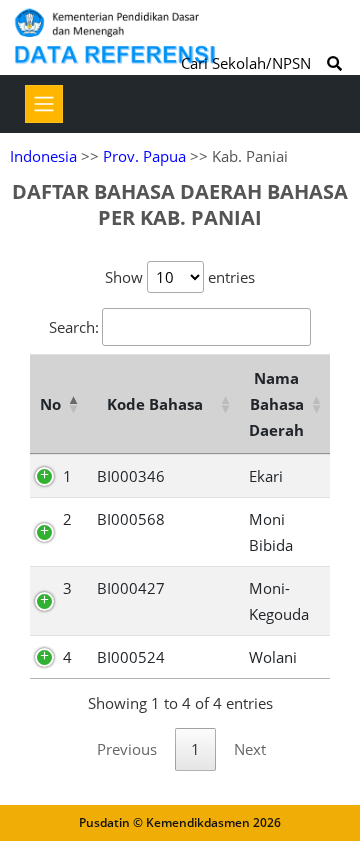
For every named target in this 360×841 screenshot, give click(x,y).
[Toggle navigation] (44, 104)
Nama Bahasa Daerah (276, 404)
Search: (74, 327)
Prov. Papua (144, 156)
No (50, 404)
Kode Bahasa (155, 404)
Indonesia (43, 156)
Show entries (180, 277)
